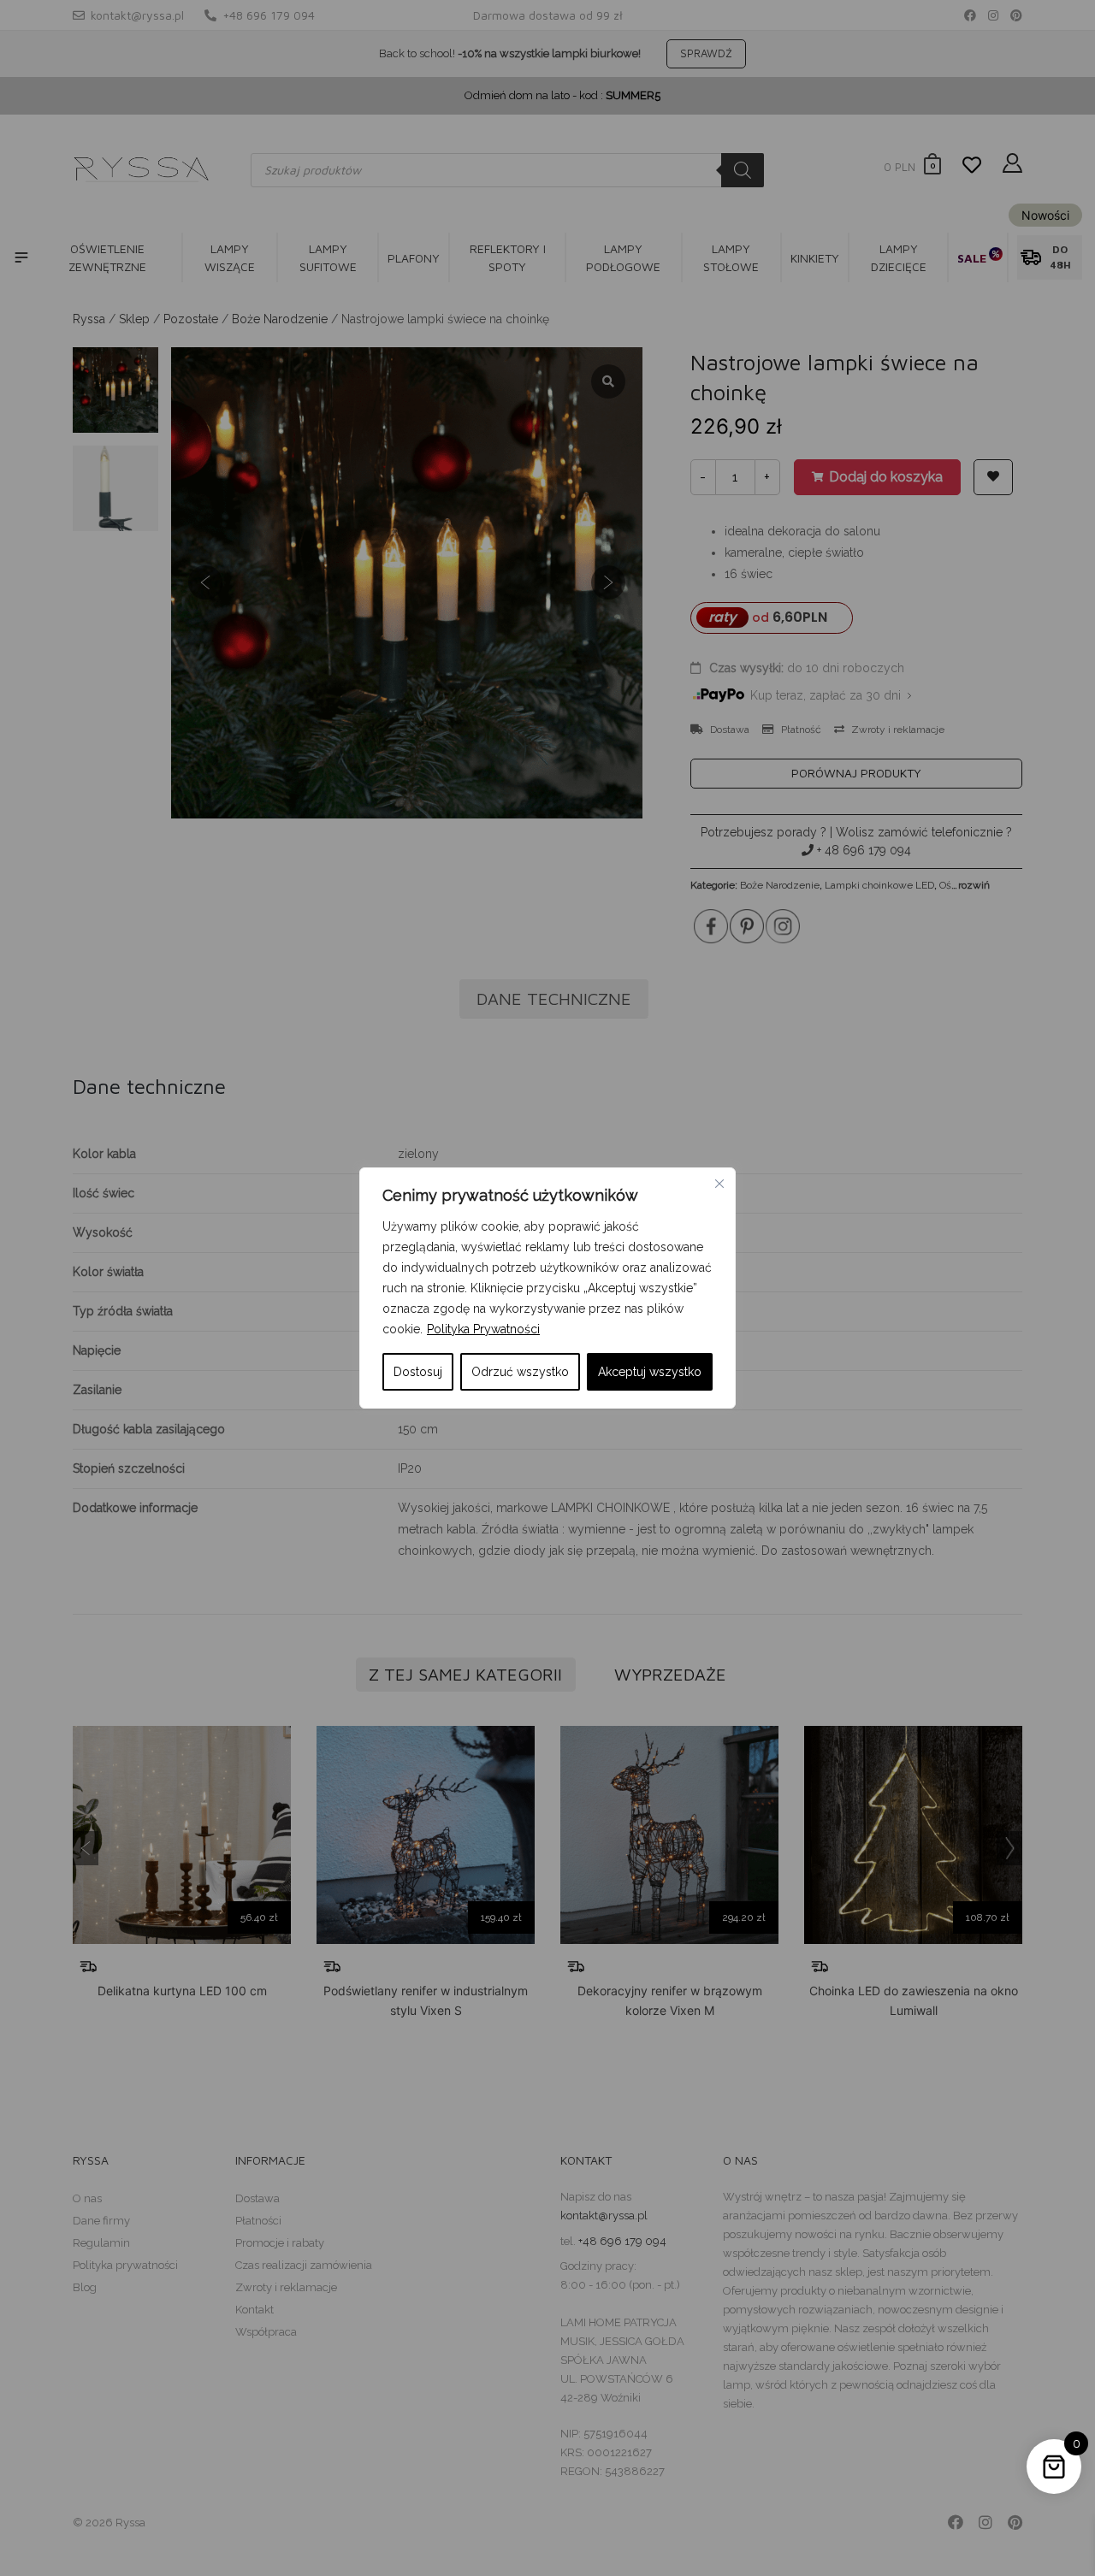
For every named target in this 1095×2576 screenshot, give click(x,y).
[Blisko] (719, 1184)
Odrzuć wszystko (520, 1372)
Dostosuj (418, 1372)
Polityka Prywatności (483, 1329)
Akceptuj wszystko (650, 1372)
